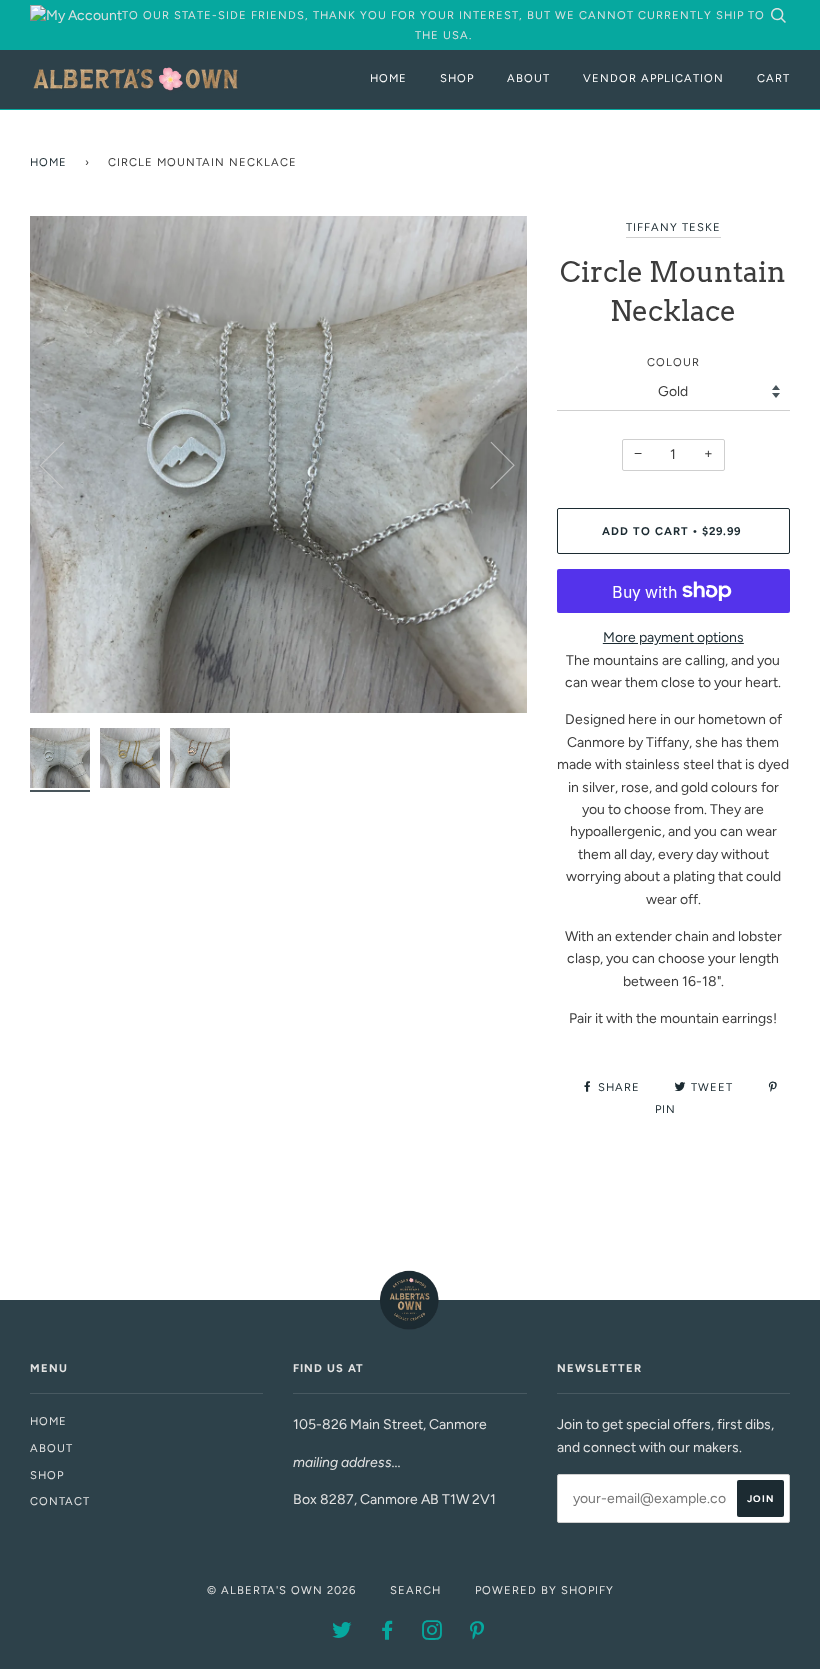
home (48, 1421)
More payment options (673, 637)
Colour (673, 362)
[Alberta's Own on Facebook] (387, 1634)
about (51, 1448)
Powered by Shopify (544, 1590)
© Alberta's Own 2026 (281, 1590)
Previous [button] (64, 464)
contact (60, 1501)
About (528, 78)
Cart (773, 78)
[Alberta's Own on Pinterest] (477, 1634)
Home (388, 78)
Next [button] (490, 464)
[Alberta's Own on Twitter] (342, 1634)
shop (47, 1475)
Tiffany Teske (673, 227)
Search (415, 1590)
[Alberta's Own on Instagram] (432, 1634)
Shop (457, 78)
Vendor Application (653, 78)
